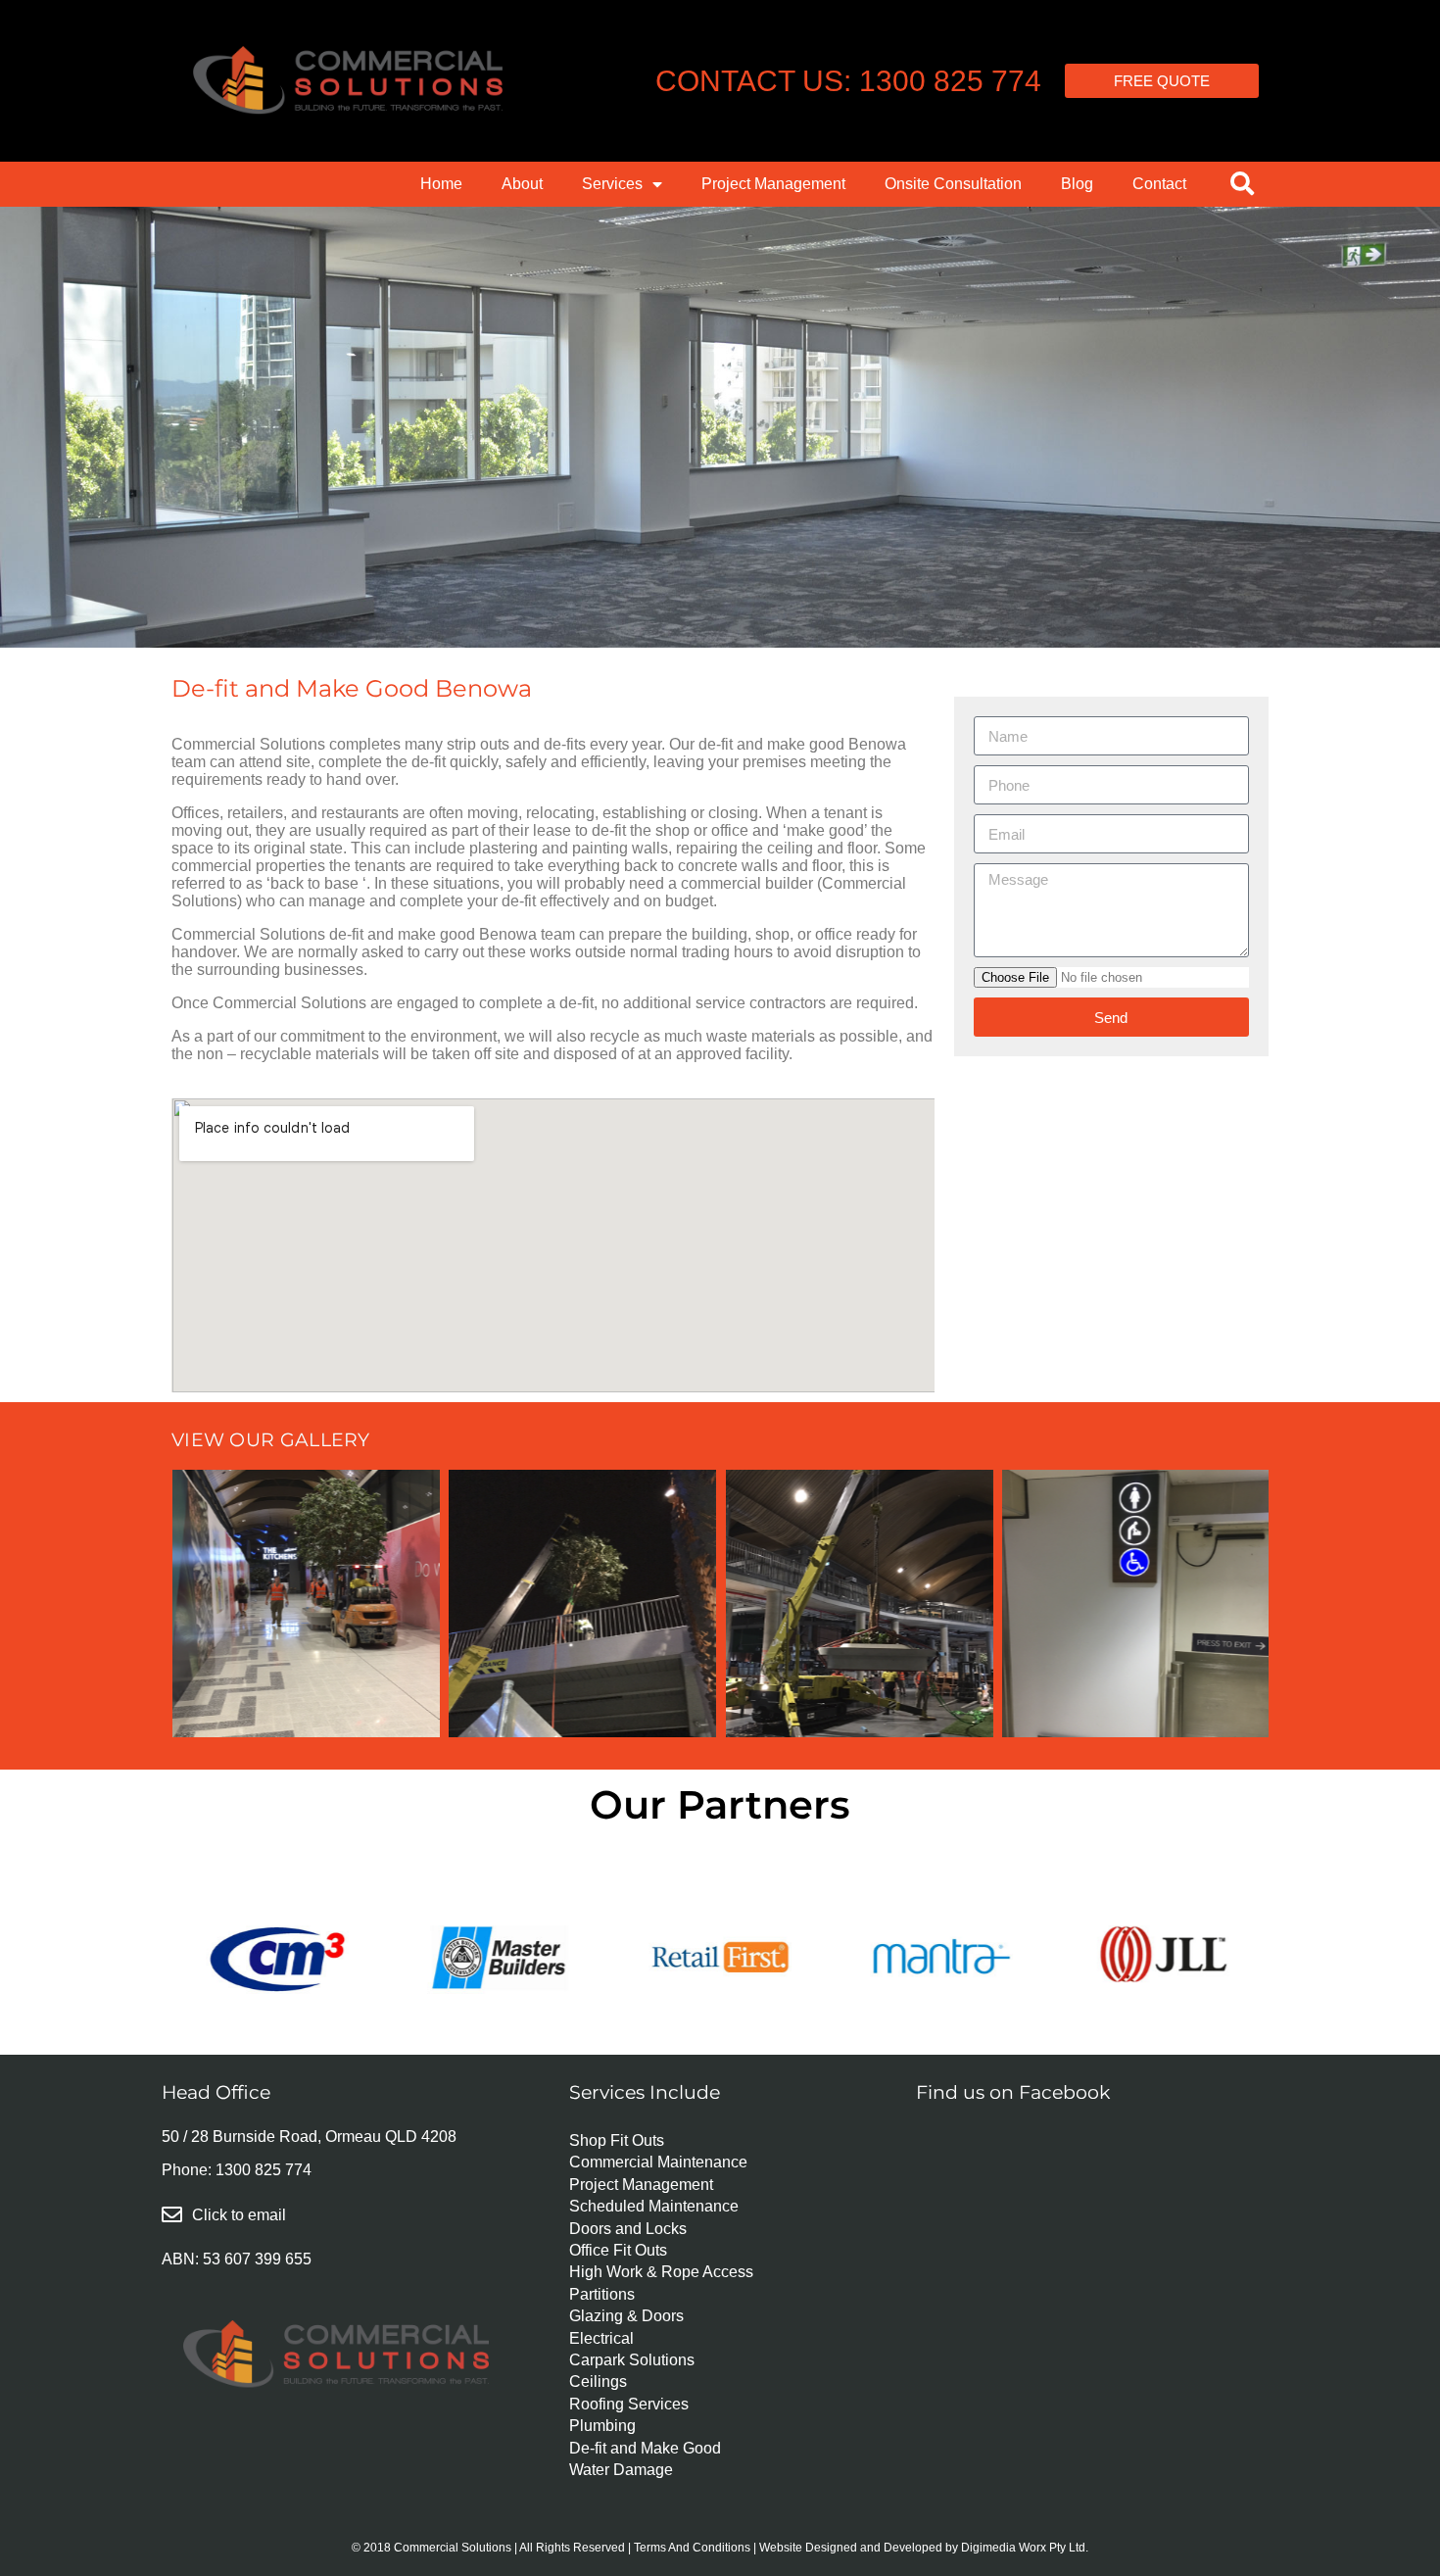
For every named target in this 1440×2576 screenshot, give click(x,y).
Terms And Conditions (692, 2548)
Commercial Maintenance (658, 2162)
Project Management (773, 184)
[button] (1242, 183)
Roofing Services (629, 2404)
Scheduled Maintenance (654, 2206)
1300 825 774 (264, 2170)
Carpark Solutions (632, 2360)
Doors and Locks (628, 2229)
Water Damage (621, 2470)
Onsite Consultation (953, 184)
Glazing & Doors (626, 2316)
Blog (1077, 184)
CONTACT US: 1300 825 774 (848, 81)
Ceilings (598, 2382)
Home (441, 184)
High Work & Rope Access (661, 2272)
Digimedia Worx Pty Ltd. (1025, 2548)
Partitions (602, 2294)
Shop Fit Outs (617, 2140)
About (522, 184)
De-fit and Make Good (645, 2448)
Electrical (601, 2338)
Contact (1159, 184)
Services (612, 184)
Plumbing (602, 2426)
